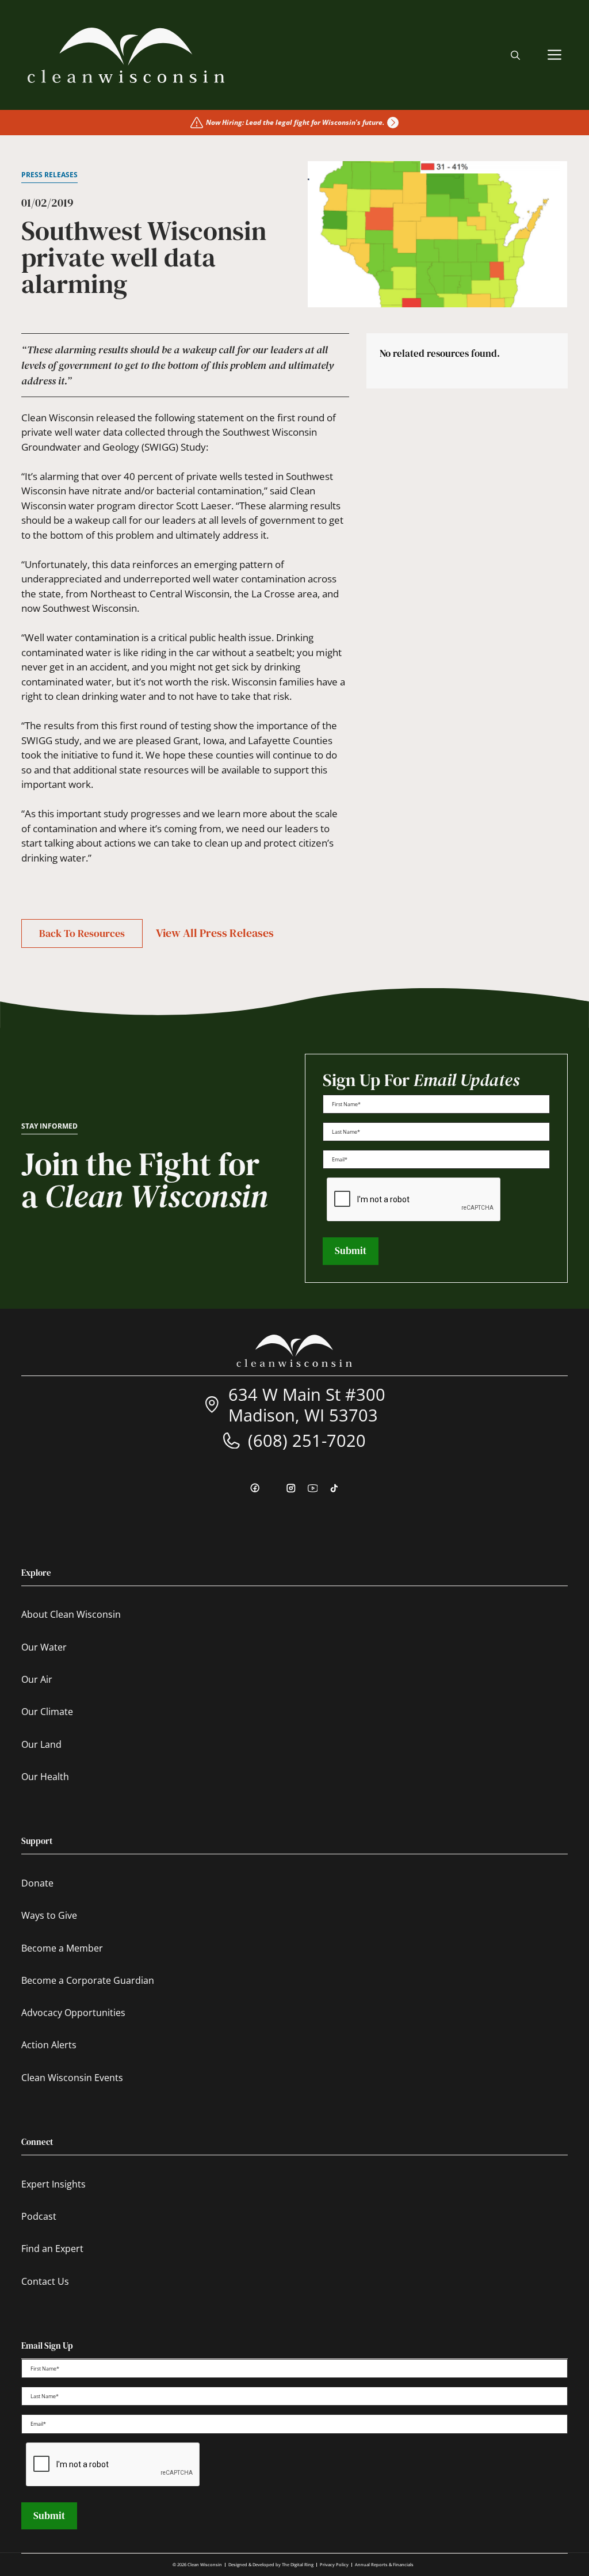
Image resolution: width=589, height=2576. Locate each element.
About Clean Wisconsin (71, 1614)
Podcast (39, 2216)
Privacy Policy (334, 2564)
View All (215, 933)
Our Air (37, 1679)
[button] (515, 55)
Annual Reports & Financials (384, 2564)
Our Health (45, 1777)
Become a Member (62, 1948)
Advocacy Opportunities (73, 2013)
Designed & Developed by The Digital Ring (271, 2564)
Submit (351, 1251)
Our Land (41, 1744)
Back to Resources (82, 933)
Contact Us (45, 2281)
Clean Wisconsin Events (72, 2078)
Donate (37, 1883)
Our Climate (47, 1712)
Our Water (44, 1647)
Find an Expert (52, 2249)
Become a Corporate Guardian (88, 1980)
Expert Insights (53, 2184)
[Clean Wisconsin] (126, 55)
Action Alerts (49, 2045)
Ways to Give (49, 1915)
